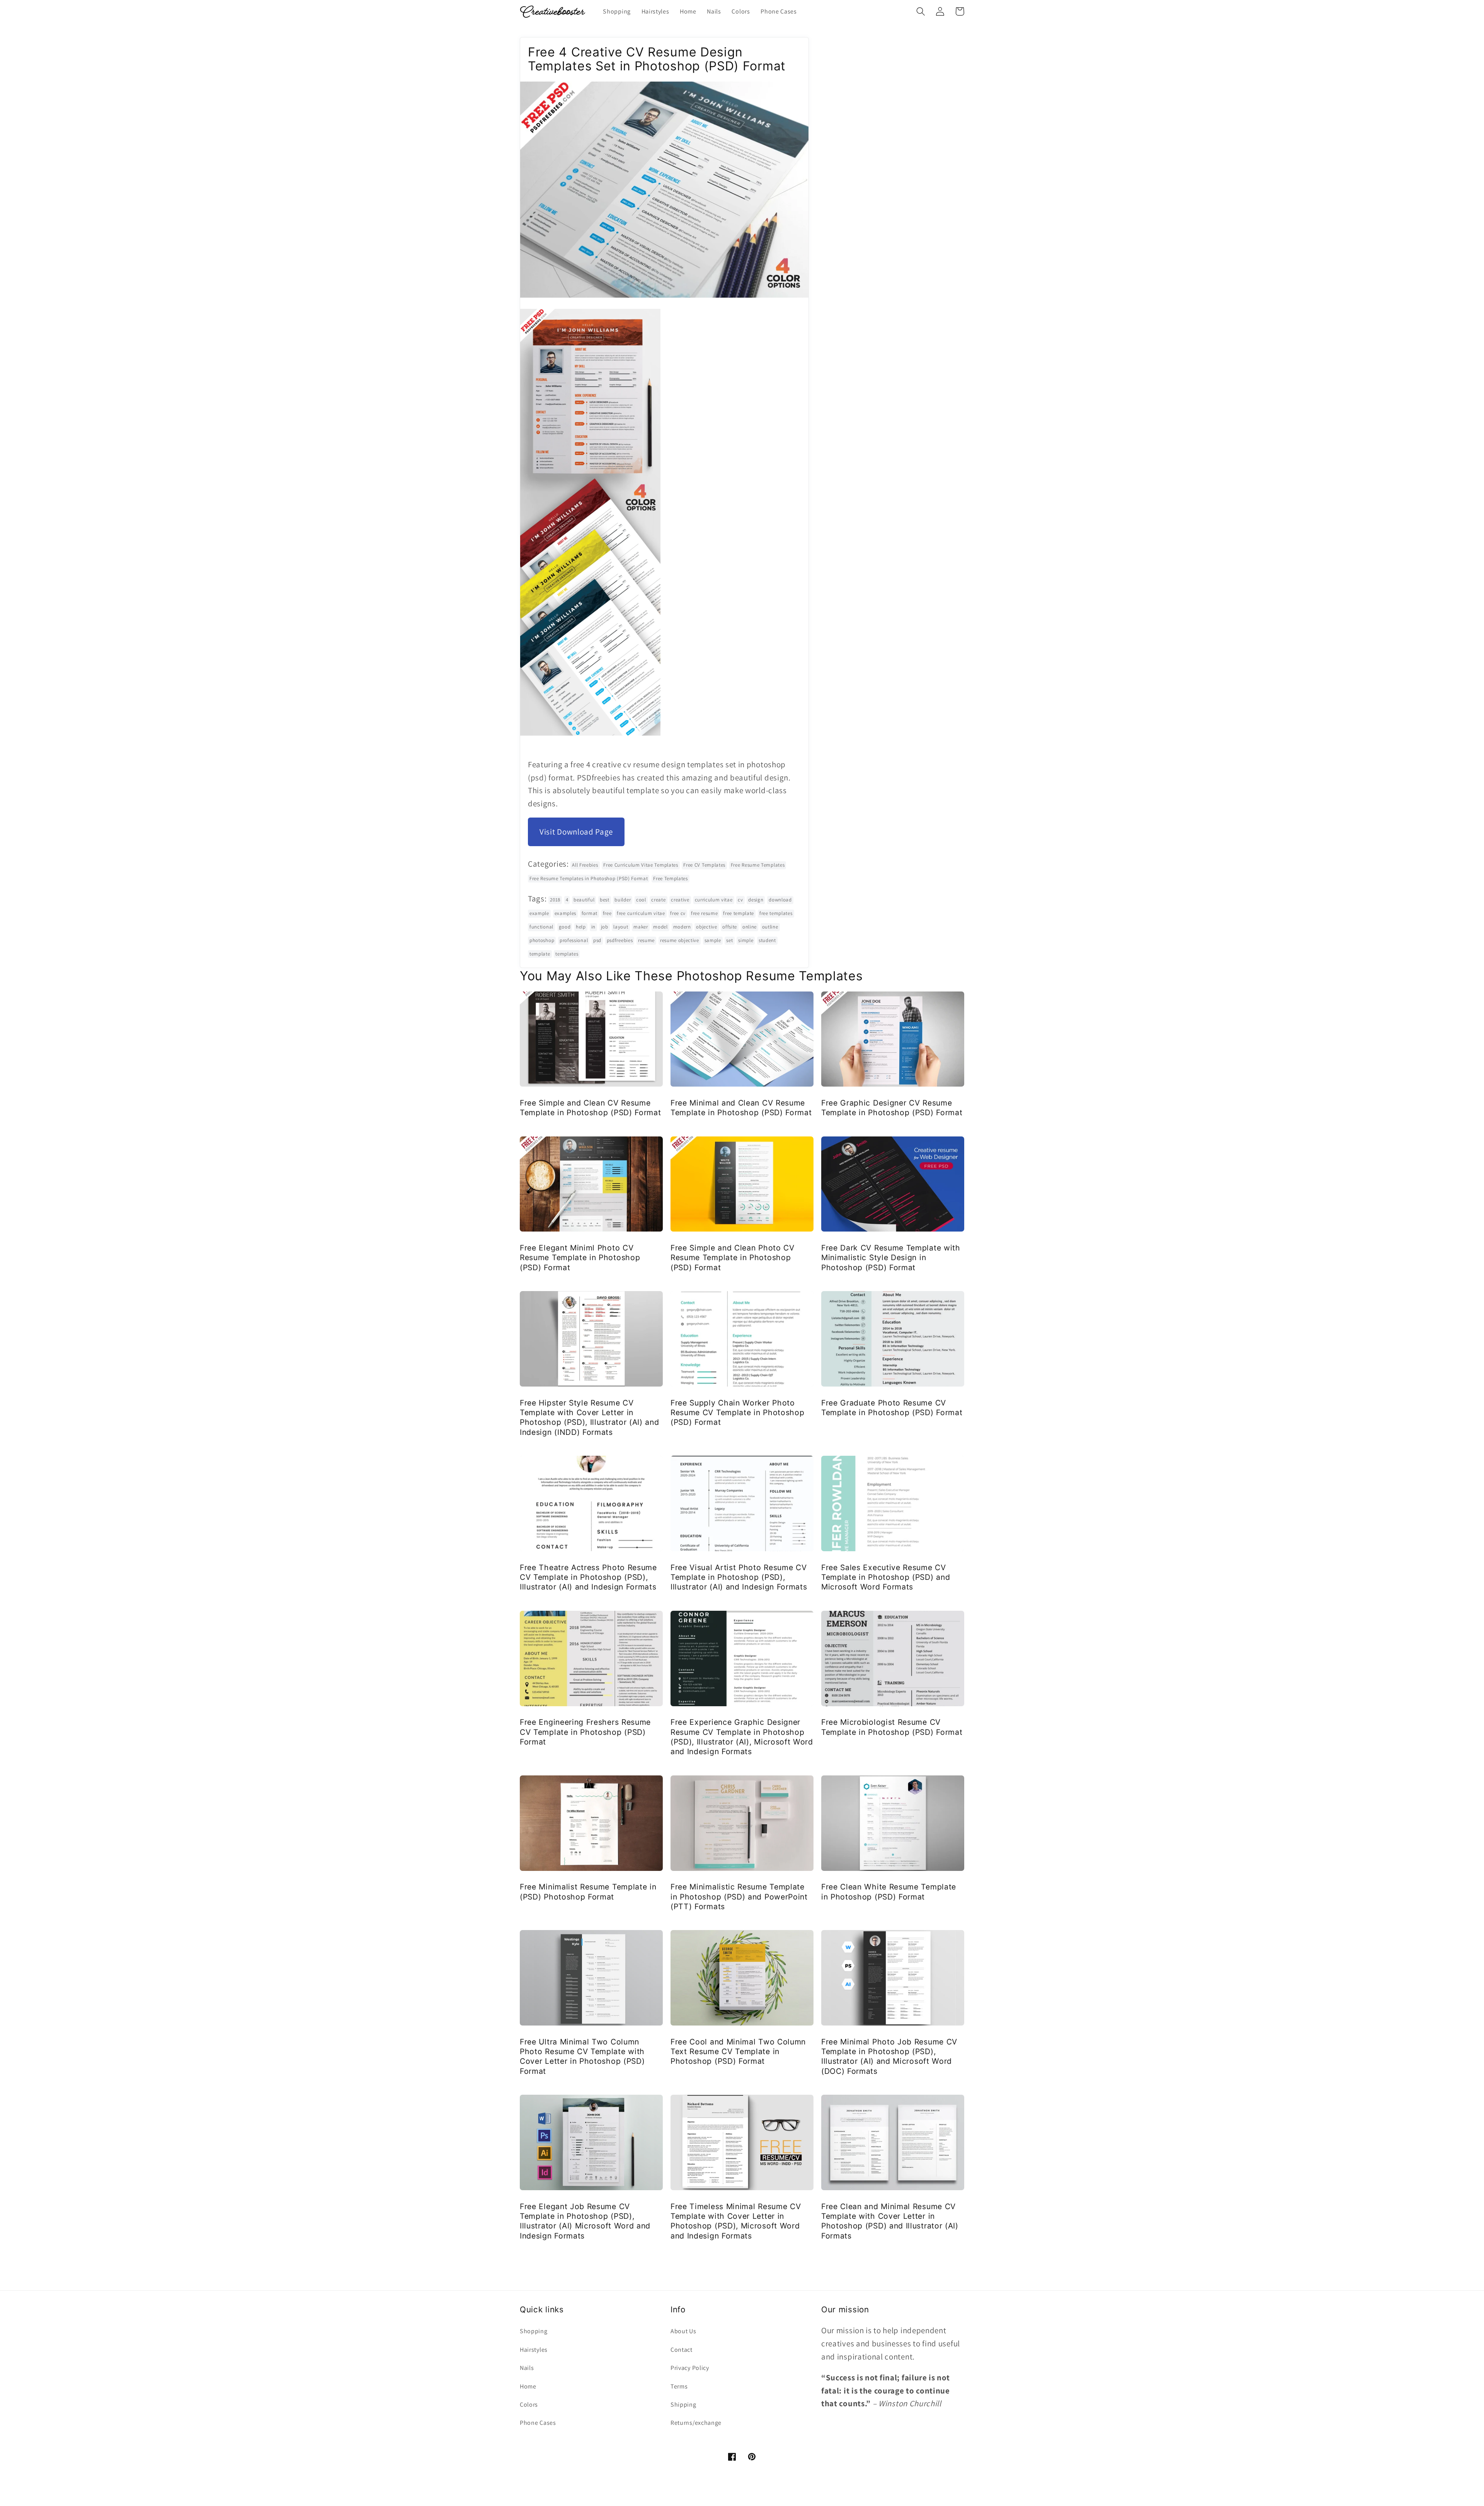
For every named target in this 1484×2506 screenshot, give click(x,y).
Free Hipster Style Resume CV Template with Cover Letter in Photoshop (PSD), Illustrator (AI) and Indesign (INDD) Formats (590, 1417)
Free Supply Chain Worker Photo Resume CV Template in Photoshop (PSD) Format (737, 1413)
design (756, 900)
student (767, 940)
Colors (529, 2405)
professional (574, 940)
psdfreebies (620, 940)
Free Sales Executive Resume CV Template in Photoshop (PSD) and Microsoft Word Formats (886, 1577)
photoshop (542, 940)
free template (739, 913)
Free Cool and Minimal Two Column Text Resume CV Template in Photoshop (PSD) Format (738, 2052)
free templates (776, 913)
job (605, 927)
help (581, 927)
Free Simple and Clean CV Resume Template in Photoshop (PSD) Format (590, 1108)
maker (641, 927)
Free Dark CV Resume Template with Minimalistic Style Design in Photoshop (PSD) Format (891, 1258)
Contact (682, 2350)
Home (528, 2386)
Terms (679, 2386)
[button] (921, 11)
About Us (683, 2331)
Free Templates (671, 878)
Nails (527, 2368)
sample (713, 940)
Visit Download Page (576, 832)
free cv (678, 913)
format (590, 913)
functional (541, 927)
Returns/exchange (696, 2423)
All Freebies (585, 865)
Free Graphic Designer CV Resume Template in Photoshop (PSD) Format (892, 1108)
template (540, 954)
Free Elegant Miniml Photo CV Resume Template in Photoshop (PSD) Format (580, 1258)
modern (682, 927)
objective (706, 927)
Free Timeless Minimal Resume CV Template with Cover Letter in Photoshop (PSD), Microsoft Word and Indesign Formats (736, 2221)
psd (597, 940)
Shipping (683, 2405)
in (593, 927)
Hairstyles (534, 2350)
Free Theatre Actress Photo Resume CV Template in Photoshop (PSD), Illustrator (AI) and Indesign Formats (588, 1577)
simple (746, 940)
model (660, 927)
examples (566, 913)
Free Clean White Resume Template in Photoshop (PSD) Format (889, 1892)
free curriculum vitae (641, 913)
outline (770, 927)
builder (623, 900)
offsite (730, 927)
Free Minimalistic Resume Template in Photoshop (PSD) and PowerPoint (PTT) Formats (739, 1897)
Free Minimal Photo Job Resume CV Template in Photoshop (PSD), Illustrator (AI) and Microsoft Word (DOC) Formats (889, 2056)
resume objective (680, 940)
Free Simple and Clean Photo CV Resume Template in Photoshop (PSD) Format (733, 1258)
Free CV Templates (704, 865)
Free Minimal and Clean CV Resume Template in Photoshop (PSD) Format (741, 1108)
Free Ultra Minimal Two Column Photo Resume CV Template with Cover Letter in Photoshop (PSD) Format (582, 2056)
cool (641, 900)
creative (680, 900)
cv (740, 900)
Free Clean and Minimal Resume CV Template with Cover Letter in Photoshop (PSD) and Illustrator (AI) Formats (890, 2221)
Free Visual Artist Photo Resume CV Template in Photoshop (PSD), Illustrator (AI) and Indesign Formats (739, 1577)
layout (621, 927)
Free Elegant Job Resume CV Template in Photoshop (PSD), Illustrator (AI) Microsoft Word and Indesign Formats (585, 2221)
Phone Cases (538, 2423)
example (539, 913)
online (750, 927)
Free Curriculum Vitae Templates (641, 865)
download (780, 900)
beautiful (584, 900)
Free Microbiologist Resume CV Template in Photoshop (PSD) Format (892, 1727)
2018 (555, 900)
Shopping (534, 2331)
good (565, 927)
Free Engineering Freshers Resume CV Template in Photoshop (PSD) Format (585, 1732)
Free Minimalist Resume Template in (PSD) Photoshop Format (588, 1892)
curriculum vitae (714, 900)
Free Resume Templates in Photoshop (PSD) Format (589, 878)
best (605, 900)
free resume (705, 913)
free (607, 913)
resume (646, 940)
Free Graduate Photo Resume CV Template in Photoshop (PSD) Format (892, 1408)
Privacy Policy (690, 2368)
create (658, 900)
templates (567, 954)
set (729, 940)
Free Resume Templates (758, 865)
